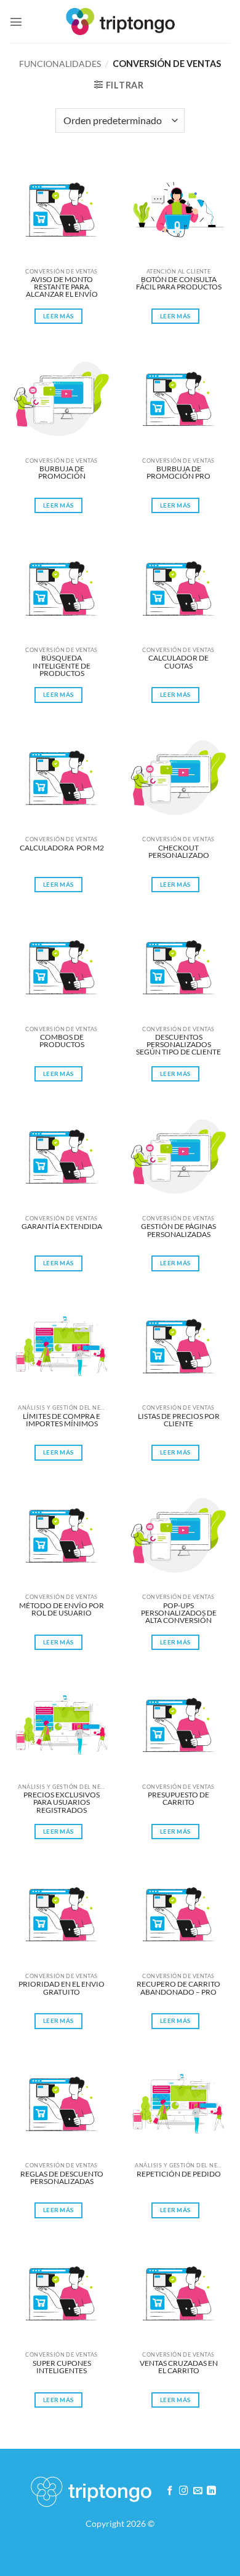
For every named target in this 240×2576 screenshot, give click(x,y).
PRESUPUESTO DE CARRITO (179, 1799)
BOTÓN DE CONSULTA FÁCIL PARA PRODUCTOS (179, 284)
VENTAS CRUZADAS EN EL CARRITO (179, 2367)
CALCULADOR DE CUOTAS (179, 662)
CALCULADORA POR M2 (62, 848)
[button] (16, 22)
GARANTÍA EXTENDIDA (62, 1227)
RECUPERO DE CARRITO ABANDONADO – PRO (179, 1988)
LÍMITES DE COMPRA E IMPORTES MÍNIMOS (62, 1420)
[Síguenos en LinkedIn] (211, 2491)
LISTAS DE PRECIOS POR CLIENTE (179, 1420)
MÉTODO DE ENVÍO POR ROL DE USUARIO (62, 1610)
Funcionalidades (60, 64)
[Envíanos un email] (198, 2491)
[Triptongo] (120, 21)
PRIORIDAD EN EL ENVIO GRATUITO (62, 1988)
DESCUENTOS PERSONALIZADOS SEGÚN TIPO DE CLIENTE (178, 1044)
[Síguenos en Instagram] (184, 2491)
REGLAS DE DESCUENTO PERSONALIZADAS (62, 2178)
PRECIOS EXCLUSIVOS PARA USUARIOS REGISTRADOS (62, 1802)
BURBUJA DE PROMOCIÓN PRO (178, 473)
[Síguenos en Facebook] (170, 2491)
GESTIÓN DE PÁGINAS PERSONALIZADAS (179, 1231)
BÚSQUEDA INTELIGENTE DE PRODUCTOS (62, 665)
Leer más (58, 316)
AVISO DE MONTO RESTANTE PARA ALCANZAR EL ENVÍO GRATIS (62, 287)
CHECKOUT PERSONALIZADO (179, 852)
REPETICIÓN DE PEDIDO (179, 2174)
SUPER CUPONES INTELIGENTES (62, 2367)
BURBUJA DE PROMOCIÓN (62, 473)
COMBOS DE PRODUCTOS (62, 1041)
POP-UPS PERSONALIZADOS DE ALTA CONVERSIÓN (179, 1613)
